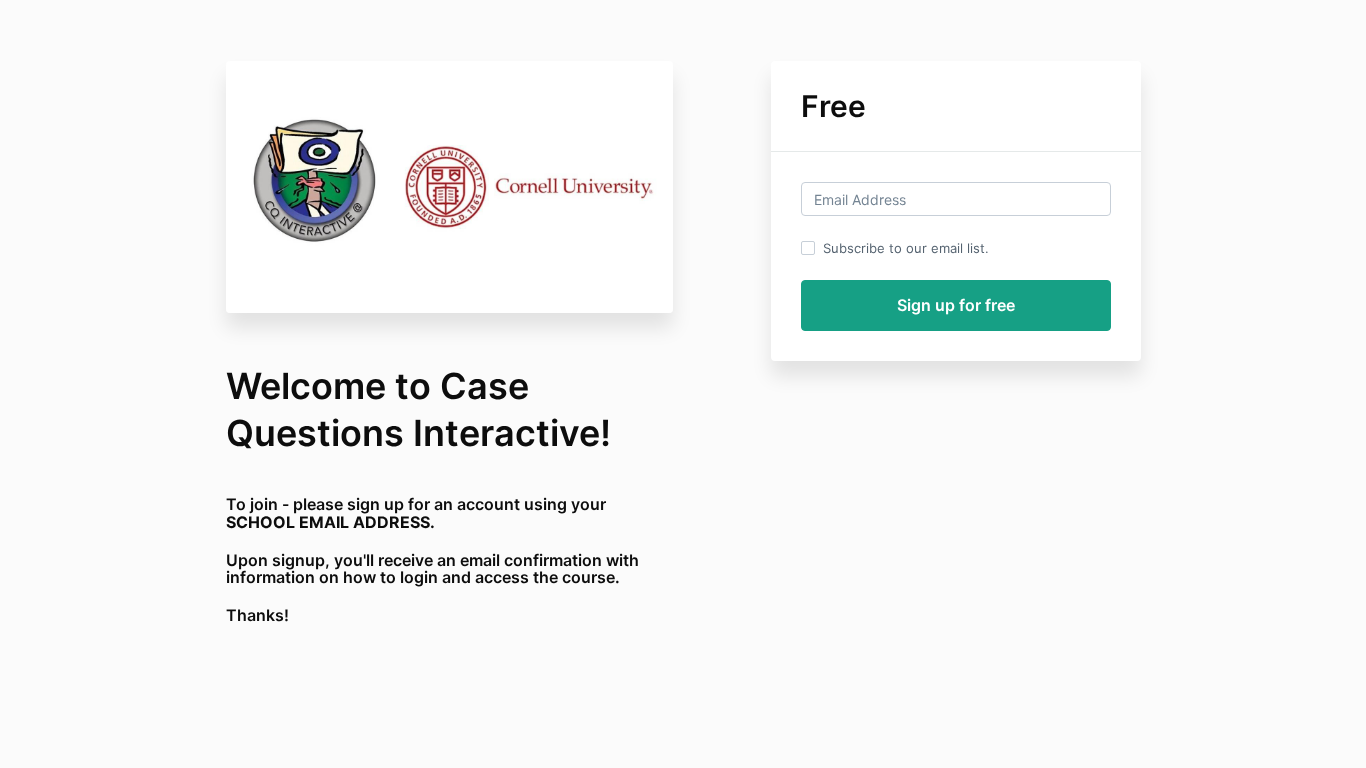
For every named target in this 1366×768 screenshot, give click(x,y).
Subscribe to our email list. (906, 248)
